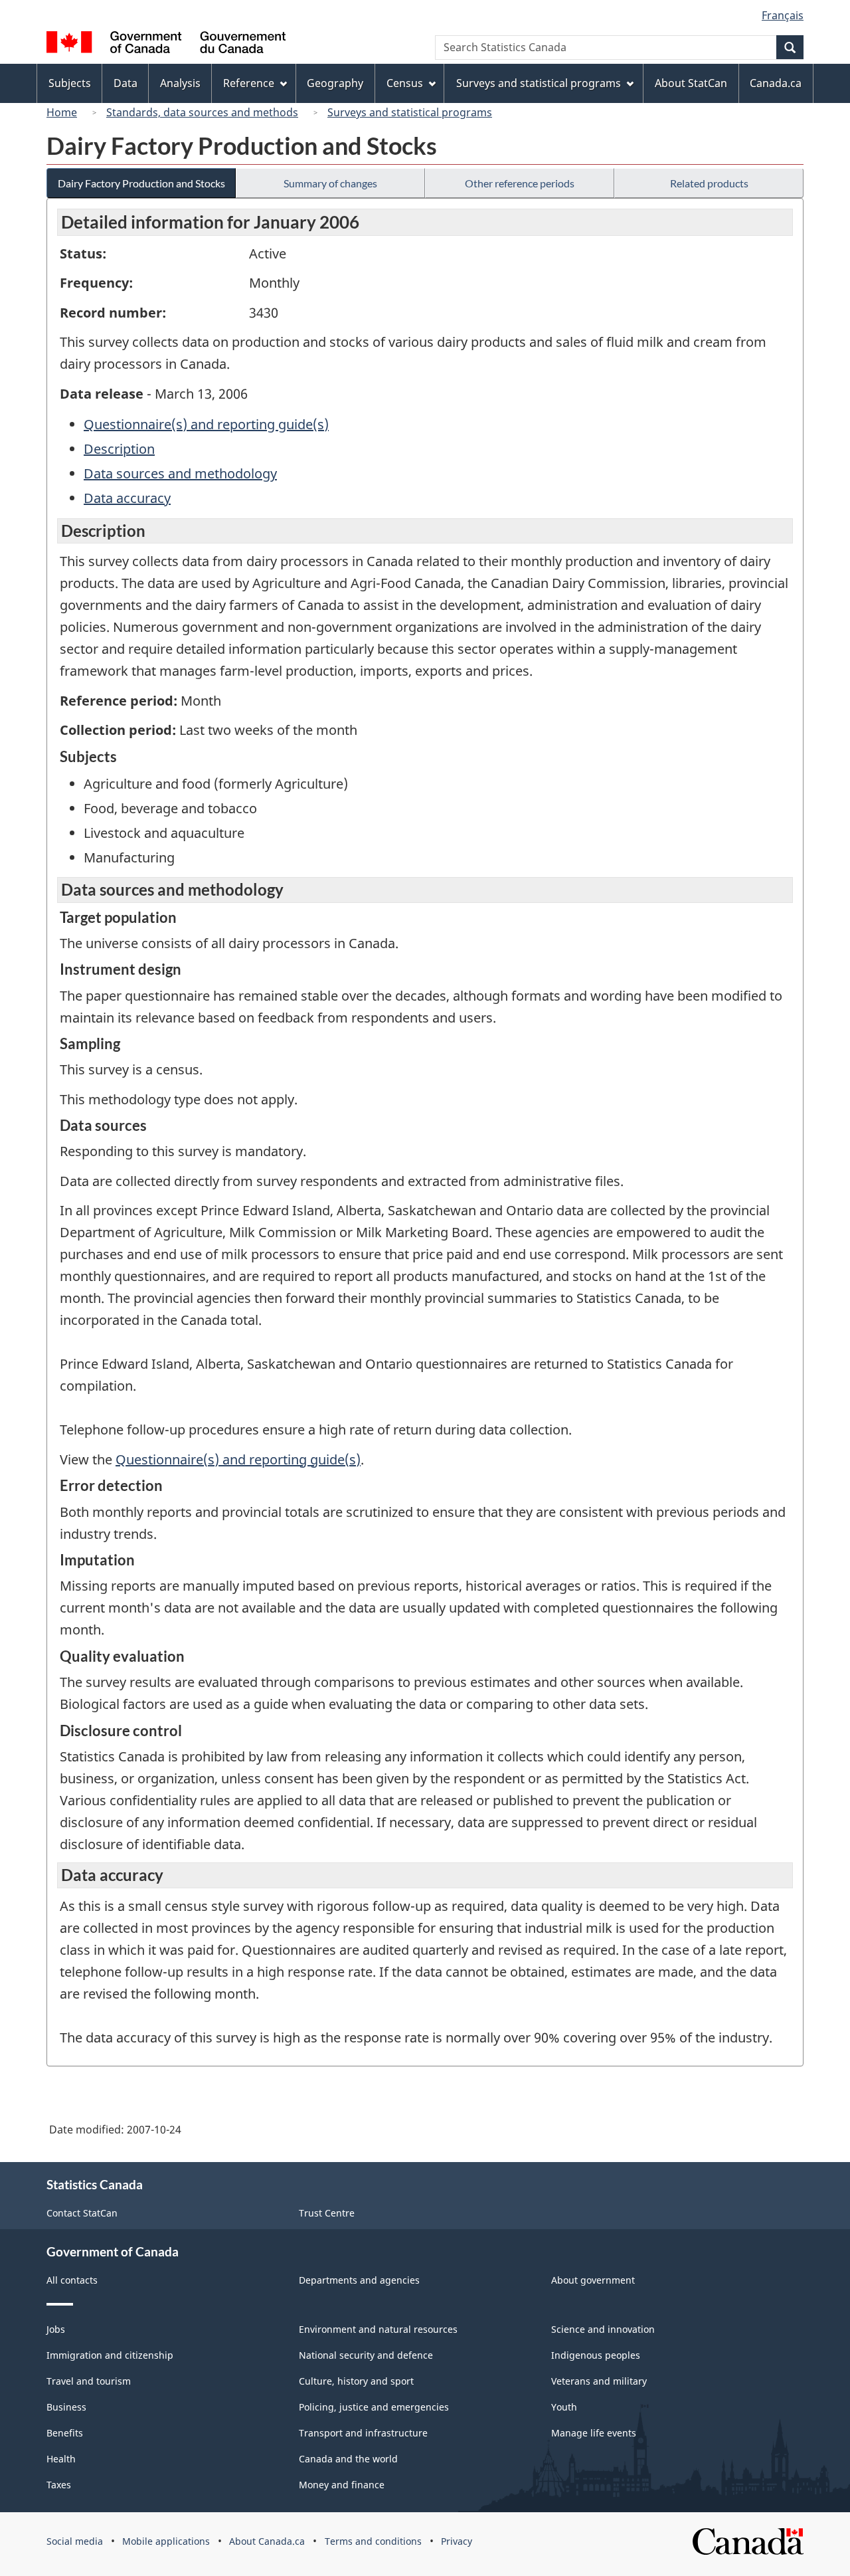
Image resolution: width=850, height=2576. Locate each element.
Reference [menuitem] (249, 83)
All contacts (72, 2280)
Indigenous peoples (596, 2355)
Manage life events (594, 2433)
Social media (75, 2541)
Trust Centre (327, 2213)
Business (66, 2407)
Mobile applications (166, 2541)
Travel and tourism (89, 2381)
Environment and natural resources (378, 2329)
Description (119, 449)
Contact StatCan (82, 2213)
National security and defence (366, 2355)
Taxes (59, 2485)
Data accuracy (127, 498)
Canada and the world (348, 2459)
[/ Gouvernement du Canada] (166, 44)
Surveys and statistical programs (410, 112)
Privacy (457, 2541)
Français (783, 15)
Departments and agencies (359, 2280)
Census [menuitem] (405, 83)
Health (61, 2459)
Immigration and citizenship (110, 2355)
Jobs (56, 2329)
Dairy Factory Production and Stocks (141, 183)
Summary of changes (330, 183)
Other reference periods (520, 183)
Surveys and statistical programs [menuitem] (539, 83)
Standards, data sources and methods (202, 112)
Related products (709, 183)
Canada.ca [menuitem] (776, 83)
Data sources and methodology (180, 473)
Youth (564, 2407)
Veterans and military (599, 2381)
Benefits (65, 2433)
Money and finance (342, 2485)
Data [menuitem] (126, 83)
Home (62, 112)
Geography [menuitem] (335, 83)
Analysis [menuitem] (180, 83)
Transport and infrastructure (363, 2433)
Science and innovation (603, 2329)
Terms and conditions (373, 2541)
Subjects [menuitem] (70, 83)
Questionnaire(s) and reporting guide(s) (206, 424)
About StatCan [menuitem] (691, 83)
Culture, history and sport (356, 2381)
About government (593, 2280)
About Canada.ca (267, 2541)
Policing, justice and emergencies (374, 2407)
